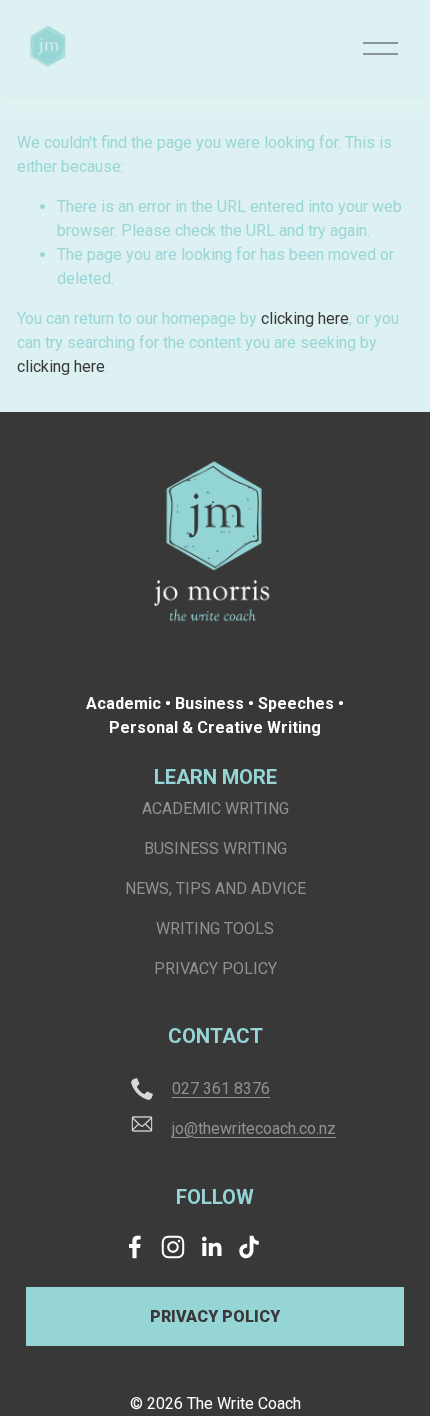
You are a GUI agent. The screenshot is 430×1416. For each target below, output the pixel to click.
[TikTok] (249, 1247)
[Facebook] (135, 1247)
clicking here (305, 318)
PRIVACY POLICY (215, 1316)
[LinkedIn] (211, 1247)
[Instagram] (173, 1247)
